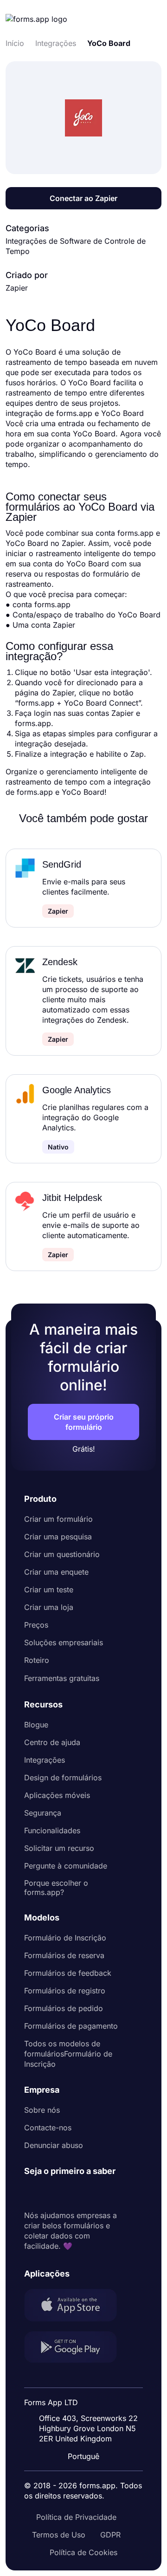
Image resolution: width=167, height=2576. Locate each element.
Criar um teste (49, 1590)
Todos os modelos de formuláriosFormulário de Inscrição (68, 2054)
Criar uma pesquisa (58, 1537)
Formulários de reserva (64, 1955)
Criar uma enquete (56, 1572)
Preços (36, 1625)
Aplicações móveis (57, 1795)
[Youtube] (93, 2193)
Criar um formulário (58, 1519)
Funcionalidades (52, 1830)
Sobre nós (42, 2110)
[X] (72, 2193)
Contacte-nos (48, 2128)
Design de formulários (63, 1778)
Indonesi (90, 2396)
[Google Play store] (76, 2348)
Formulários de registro (65, 1991)
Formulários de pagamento (71, 2026)
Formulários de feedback (68, 1973)
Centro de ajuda (52, 1742)
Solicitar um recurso (59, 1848)
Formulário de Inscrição (65, 1938)
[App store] (76, 2306)
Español (89, 2378)
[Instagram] (52, 2193)
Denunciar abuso (54, 2145)
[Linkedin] (32, 2193)
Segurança (43, 1813)
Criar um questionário (62, 1554)
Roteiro (37, 1660)
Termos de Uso (59, 2535)
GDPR (110, 2535)
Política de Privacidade (76, 2517)
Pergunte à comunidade (66, 1866)
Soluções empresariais (64, 1642)
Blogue (36, 1725)
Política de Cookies (83, 2552)
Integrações (45, 1760)
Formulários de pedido (64, 2008)
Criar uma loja (49, 1607)
